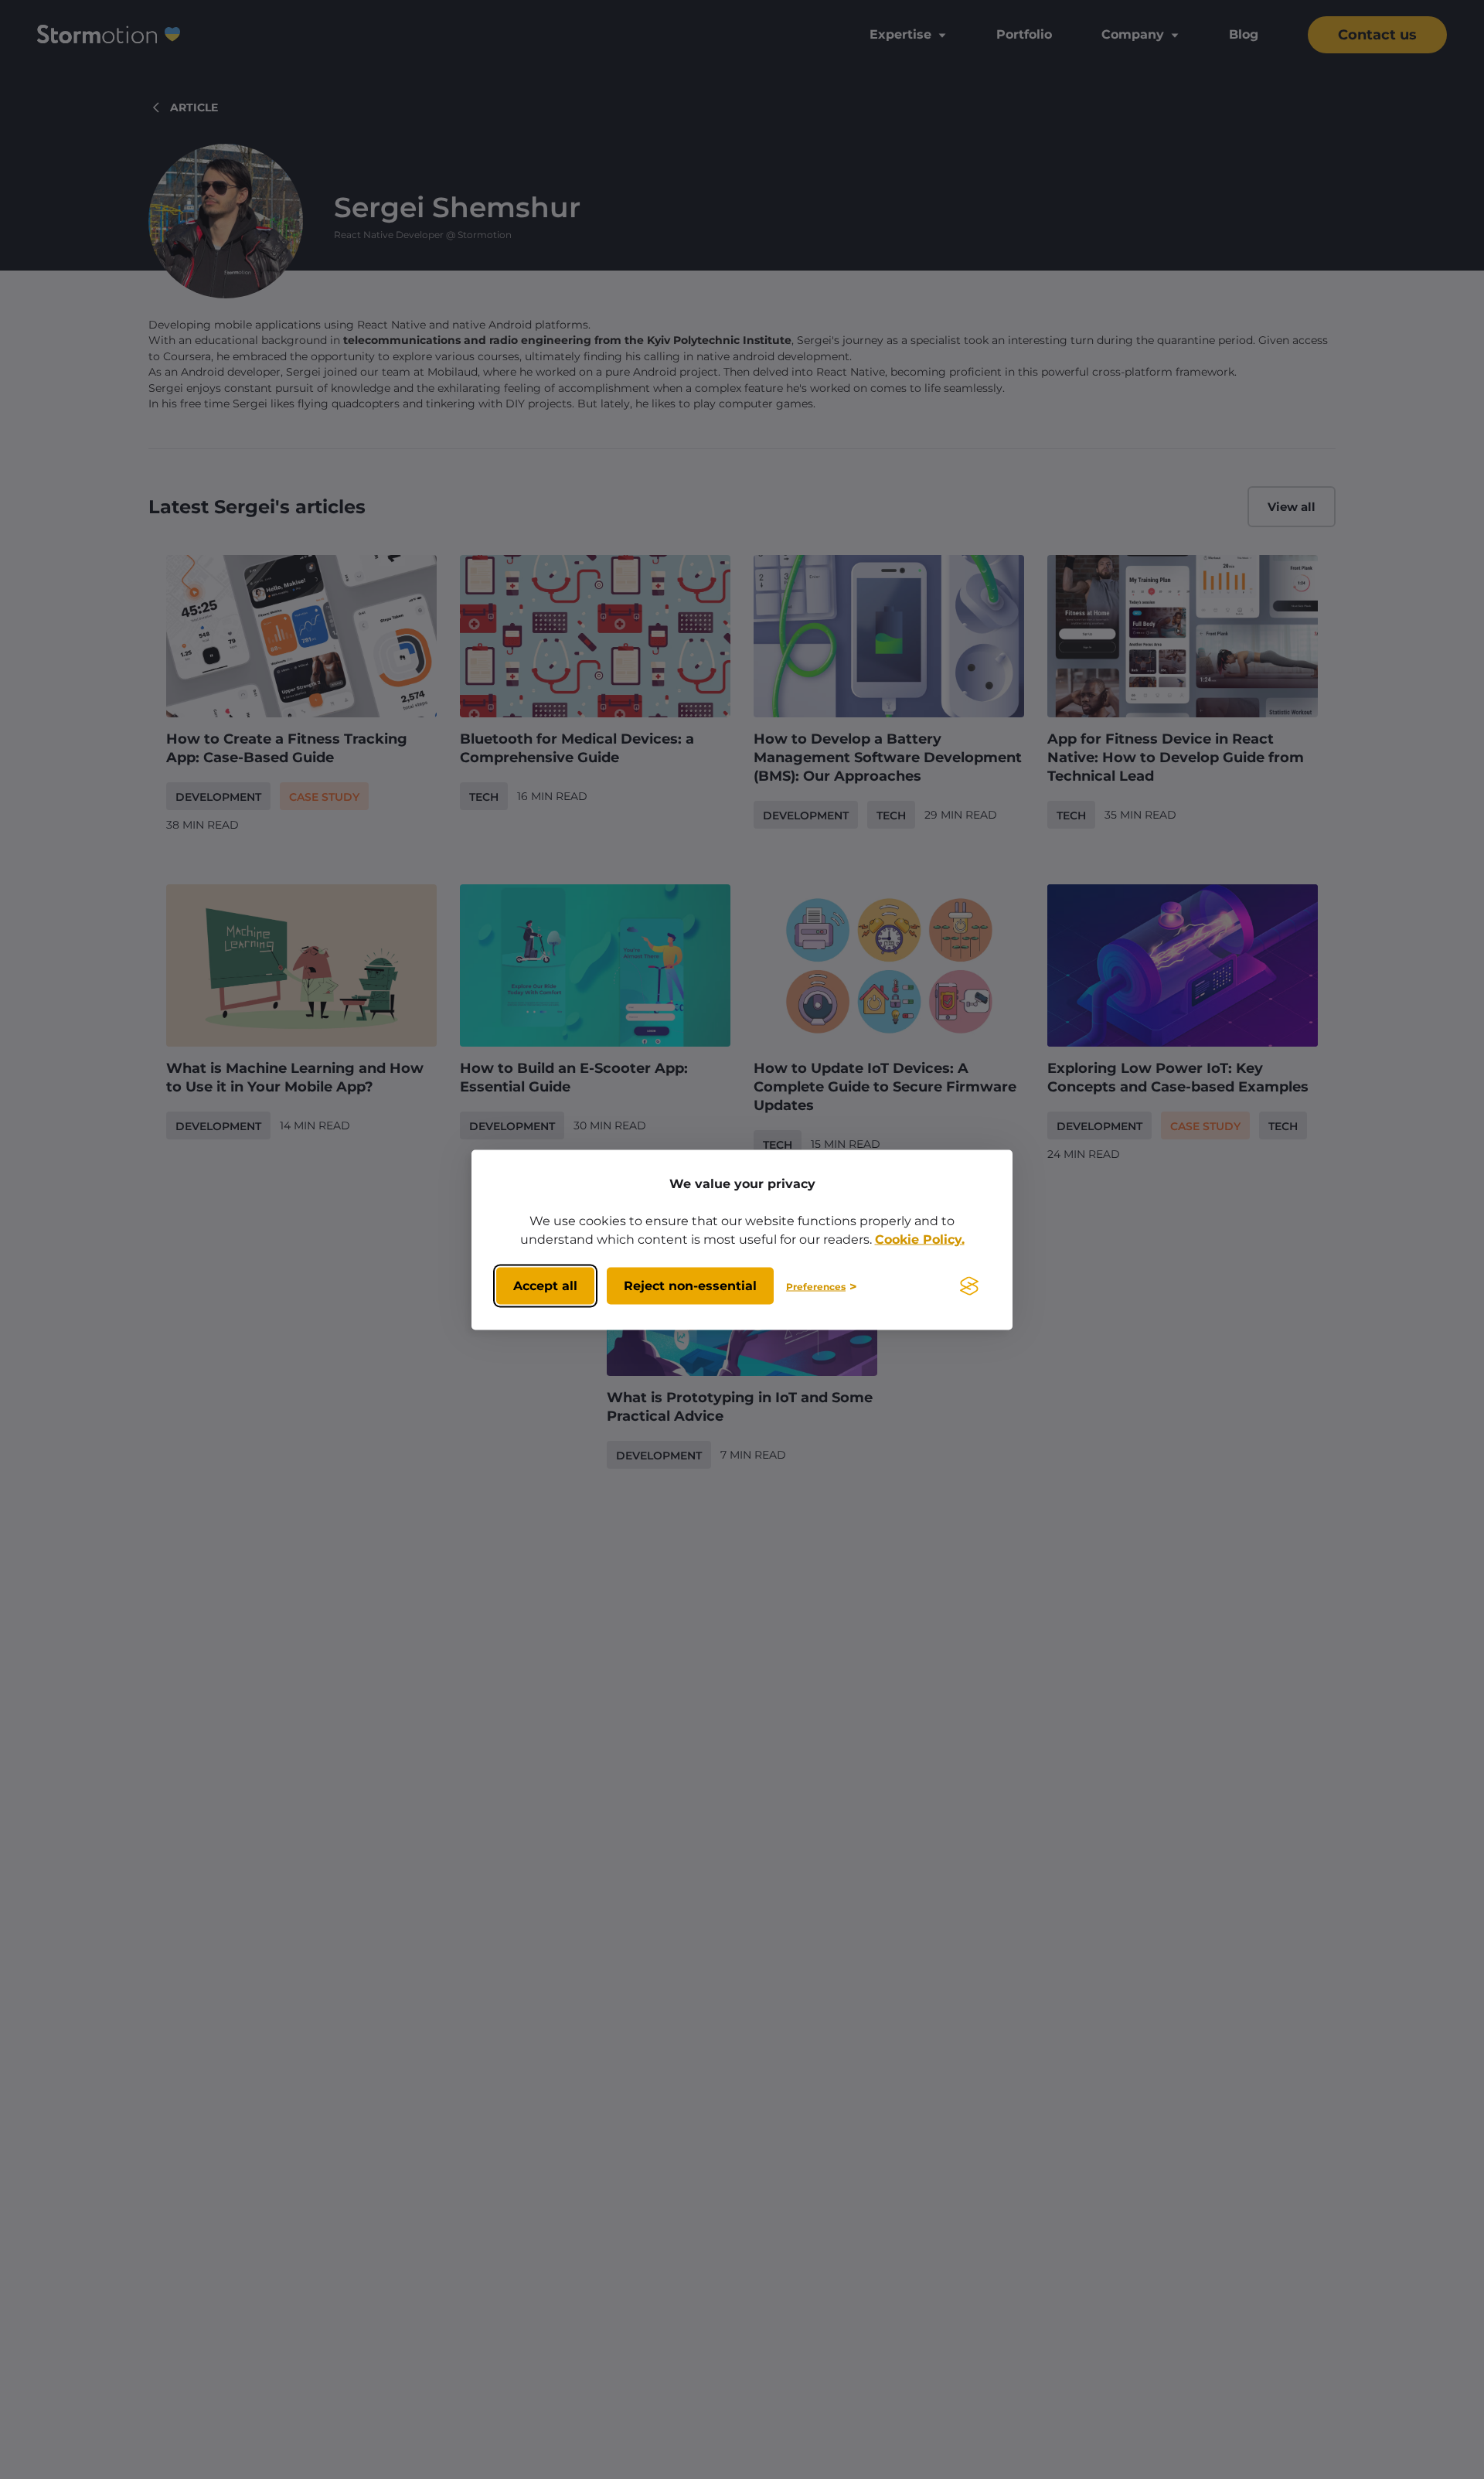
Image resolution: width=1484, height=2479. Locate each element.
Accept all (545, 1286)
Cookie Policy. (920, 1239)
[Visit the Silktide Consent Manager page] (969, 1286)
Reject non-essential (690, 1286)
